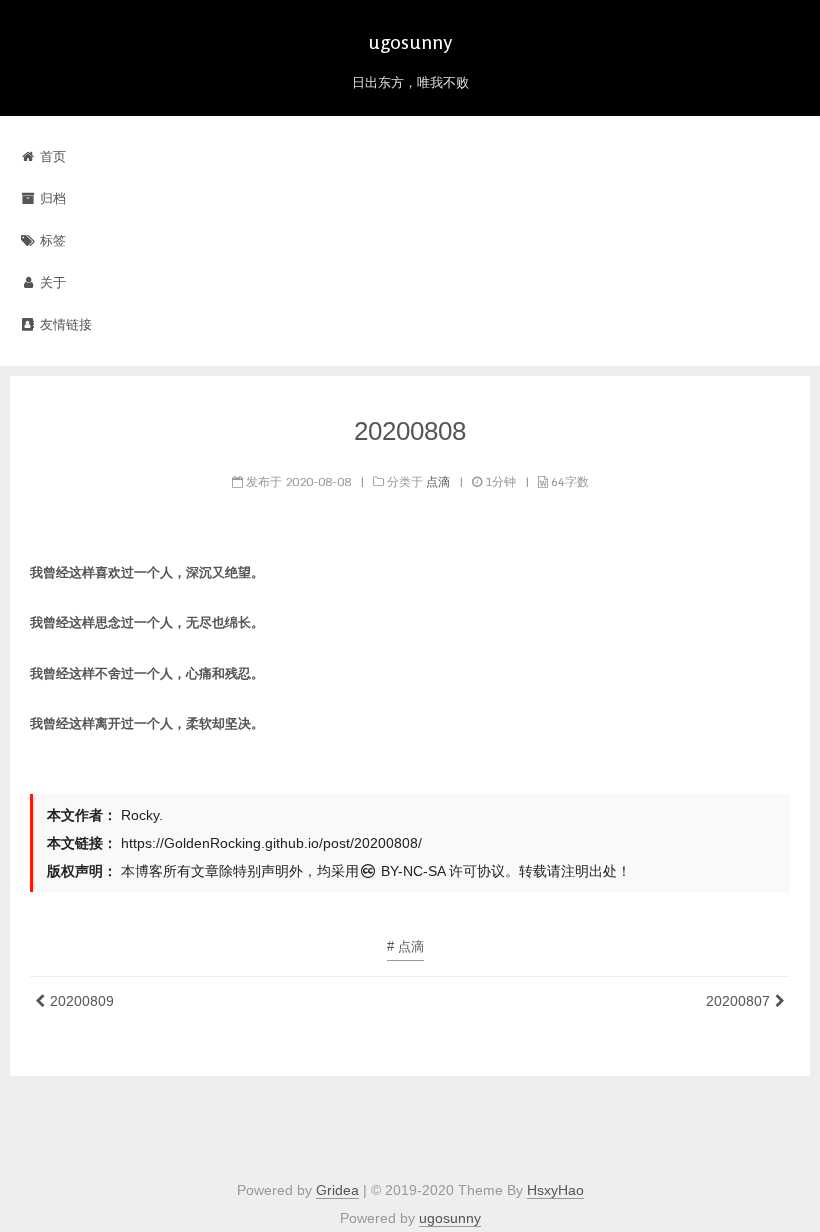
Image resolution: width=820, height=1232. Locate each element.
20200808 (410, 431)
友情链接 (64, 324)
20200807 (738, 1001)
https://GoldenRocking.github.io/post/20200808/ (271, 843)
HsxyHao (555, 1190)
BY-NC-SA (411, 871)
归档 (51, 198)
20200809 (82, 1001)
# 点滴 (405, 946)
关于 (51, 282)
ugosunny (450, 1218)
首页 (51, 156)
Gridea (337, 1190)
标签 (51, 240)
